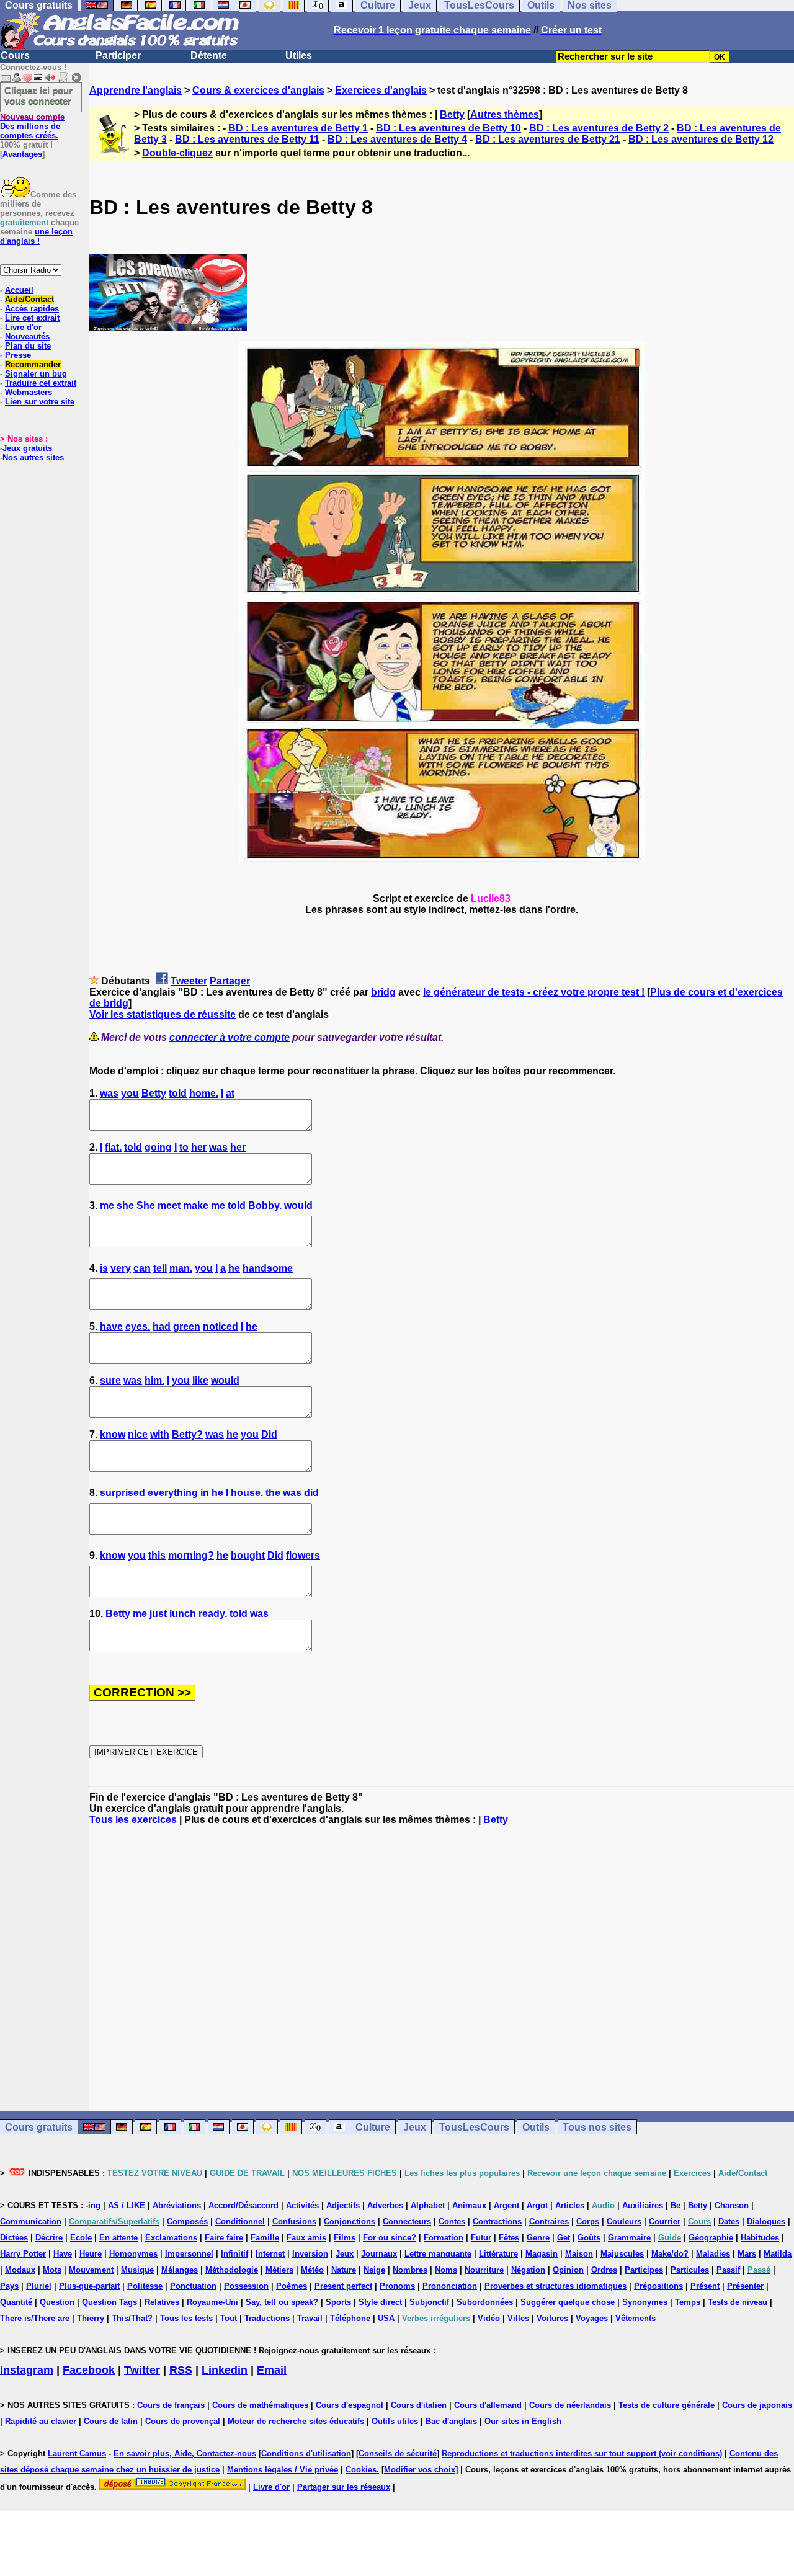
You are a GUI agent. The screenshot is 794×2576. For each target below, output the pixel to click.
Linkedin (225, 2370)
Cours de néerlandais (570, 2405)
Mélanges (180, 2270)
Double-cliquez (177, 153)
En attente (118, 2238)
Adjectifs (343, 2205)
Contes (452, 2222)
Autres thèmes (505, 114)
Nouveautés (27, 336)
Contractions (497, 2222)
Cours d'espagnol (350, 2405)
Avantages (22, 154)
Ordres (604, 2270)
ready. (213, 1614)
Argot (537, 2205)
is (104, 1268)
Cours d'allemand (488, 2405)
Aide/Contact (29, 299)
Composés (187, 2222)
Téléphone (350, 2318)
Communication (31, 2222)
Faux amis (306, 2238)
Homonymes (133, 2254)
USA (386, 2318)
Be (676, 2205)
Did (269, 1434)
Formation (444, 2238)
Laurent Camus (77, 2453)
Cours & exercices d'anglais (258, 90)
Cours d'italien (419, 2405)
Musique (137, 2270)
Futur (481, 2238)
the (273, 1493)
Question (57, 2302)
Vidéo (489, 2318)
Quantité (16, 2302)
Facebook (89, 2370)
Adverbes (385, 2205)
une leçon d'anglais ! (36, 236)
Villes (518, 2318)
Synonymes (645, 2302)
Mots (52, 2270)
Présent (705, 2286)
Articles (570, 2205)
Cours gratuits (39, 2127)
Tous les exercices (133, 1820)
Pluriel (39, 2286)
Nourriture (484, 2270)
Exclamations (171, 2238)
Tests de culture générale (667, 2405)
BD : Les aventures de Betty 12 (701, 139)
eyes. (138, 1326)
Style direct (380, 2302)
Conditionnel (240, 2222)
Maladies (713, 2254)
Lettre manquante (438, 2254)
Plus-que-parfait (89, 2286)
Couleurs (624, 2222)
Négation (528, 2270)
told (178, 1093)
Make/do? (670, 2254)
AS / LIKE (127, 2205)
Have (63, 2254)
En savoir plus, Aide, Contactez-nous (185, 2453)
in (205, 1493)
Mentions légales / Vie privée (283, 2470)
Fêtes (509, 2238)
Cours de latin (111, 2421)
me (107, 1206)
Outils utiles (395, 2421)
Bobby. (265, 1206)
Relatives (162, 2302)
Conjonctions (350, 2222)
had (162, 1326)
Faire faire (224, 2238)
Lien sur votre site (40, 402)
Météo (312, 2270)
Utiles (299, 56)
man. (181, 1268)
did (311, 1493)
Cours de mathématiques (260, 2405)
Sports (338, 2302)
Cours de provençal (183, 2421)
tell (160, 1268)
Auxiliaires (643, 2205)
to (184, 1147)
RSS (181, 2370)
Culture (373, 2127)
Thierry (91, 2318)
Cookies (361, 2470)
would (298, 1206)
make (196, 1206)
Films (345, 2238)
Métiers (279, 2270)
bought (248, 1555)
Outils (536, 2127)
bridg (383, 992)
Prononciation (450, 2286)
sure (110, 1380)
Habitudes (760, 2238)
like (200, 1380)
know (113, 1434)
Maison (579, 2254)
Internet (270, 2254)
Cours (15, 56)
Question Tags (109, 2302)
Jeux (415, 2127)
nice (138, 1434)
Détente (209, 56)
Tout (229, 2318)
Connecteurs (407, 2222)
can (142, 1268)
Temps (688, 2302)
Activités (302, 2205)
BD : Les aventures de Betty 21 (548, 139)
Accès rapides (32, 309)
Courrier (665, 2222)
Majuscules (622, 2254)
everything (173, 1493)
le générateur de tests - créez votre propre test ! (534, 992)
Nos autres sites (33, 457)
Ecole (81, 2238)
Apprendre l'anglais (136, 90)
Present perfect (343, 2286)
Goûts (589, 2238)
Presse (18, 355)
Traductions (267, 2318)
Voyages (592, 2318)
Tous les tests (186, 2318)
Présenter (745, 2286)
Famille (265, 2238)
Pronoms (397, 2286)
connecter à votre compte (230, 1037)
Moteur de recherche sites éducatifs (296, 2421)
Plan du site (28, 346)
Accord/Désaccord (243, 2205)
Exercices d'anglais (381, 90)
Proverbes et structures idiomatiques (555, 2286)
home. (204, 1093)
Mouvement (91, 2270)
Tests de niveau (738, 2302)
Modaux (20, 2270)
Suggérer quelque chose (568, 2302)
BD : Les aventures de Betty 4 (397, 139)
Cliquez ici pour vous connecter (38, 96)
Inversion (310, 2254)
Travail (310, 2318)
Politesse (145, 2286)
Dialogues (766, 2222)
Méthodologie (232, 2270)
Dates (729, 2222)
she (125, 1206)
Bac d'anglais (451, 2421)
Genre (538, 2238)
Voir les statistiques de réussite (163, 1014)
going (158, 1147)
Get (564, 2238)
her (199, 1147)
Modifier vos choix (420, 2470)
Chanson (732, 2205)
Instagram (27, 2370)
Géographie (711, 2238)
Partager (230, 981)
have (111, 1326)
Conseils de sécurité (398, 2453)
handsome (268, 1268)
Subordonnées (485, 2302)
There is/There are (35, 2318)
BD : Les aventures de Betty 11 (247, 139)
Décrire (49, 2238)
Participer (118, 56)
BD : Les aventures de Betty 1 (298, 128)
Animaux (469, 2205)
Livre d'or (23, 327)
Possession (246, 2286)
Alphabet (428, 2205)
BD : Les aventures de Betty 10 (448, 128)
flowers (303, 1555)
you (130, 1093)
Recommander (33, 364)
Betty (452, 114)
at (230, 1093)
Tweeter (189, 981)
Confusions (294, 2222)
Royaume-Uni (212, 2302)
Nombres (410, 2270)
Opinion (568, 2270)
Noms (446, 2270)
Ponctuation (193, 2286)
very (121, 1268)
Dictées (14, 2238)
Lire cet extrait (32, 318)
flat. (113, 1147)
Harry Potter (23, 2254)
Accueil (19, 290)
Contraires (549, 2222)
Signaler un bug (36, 374)
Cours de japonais (757, 2405)
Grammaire (629, 2238)
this (157, 1555)
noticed (221, 1326)
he (234, 1268)
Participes (644, 2270)
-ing (93, 2205)
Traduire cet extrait (41, 383)
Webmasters (29, 392)
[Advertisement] (442, 1968)
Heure (91, 2254)
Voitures (552, 2318)
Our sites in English (523, 2421)
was (109, 1093)
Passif (728, 2270)
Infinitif (234, 2254)
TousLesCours (474, 2127)
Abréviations (177, 2205)
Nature (344, 2270)
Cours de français (171, 2405)
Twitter (142, 2370)
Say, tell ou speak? (282, 2302)
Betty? (187, 1434)
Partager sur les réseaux (344, 2487)
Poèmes (292, 2286)
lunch (183, 1614)
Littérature (498, 2254)
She (146, 1206)
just (158, 1614)
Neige (374, 2270)
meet (169, 1206)
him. (154, 1380)
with (160, 1434)
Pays (9, 2286)
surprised (123, 1493)
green (187, 1326)
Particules (690, 2270)
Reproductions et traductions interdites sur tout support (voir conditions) (582, 2453)
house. (247, 1493)
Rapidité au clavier (41, 2421)
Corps (588, 2222)
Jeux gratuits (27, 448)
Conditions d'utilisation (306, 2453)
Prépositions (658, 2286)
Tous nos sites (597, 2127)
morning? (191, 1555)
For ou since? (390, 2238)
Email (272, 2370)
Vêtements (636, 2318)
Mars (747, 2254)
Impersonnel (189, 2254)
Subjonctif (429, 2302)
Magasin (542, 2254)
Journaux (379, 2254)
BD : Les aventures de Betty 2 (599, 128)
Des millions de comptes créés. (32, 126)
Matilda (778, 2254)
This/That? (132, 2318)
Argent (506, 2205)
